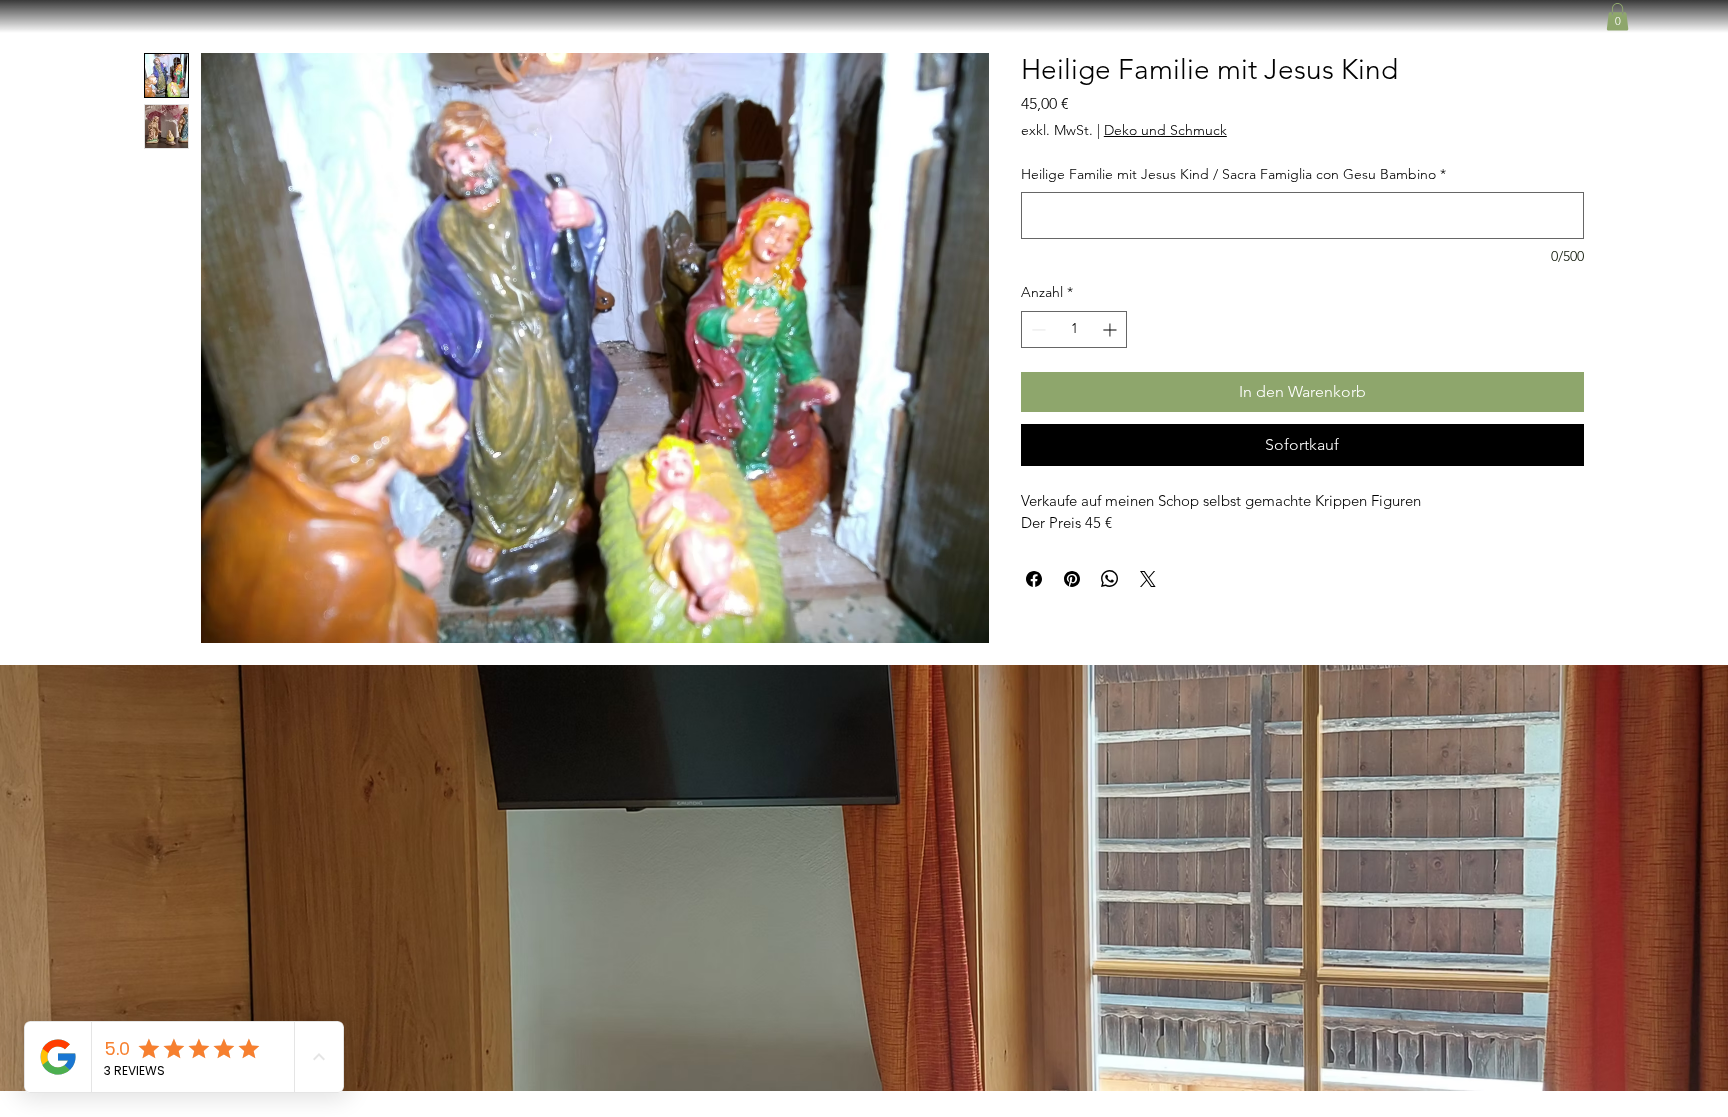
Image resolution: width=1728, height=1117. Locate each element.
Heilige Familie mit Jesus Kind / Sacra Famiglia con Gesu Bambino (1233, 174)
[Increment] (1111, 329)
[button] (1617, 16)
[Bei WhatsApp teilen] (1110, 579)
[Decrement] (1036, 329)
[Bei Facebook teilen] (1034, 579)
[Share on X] (1148, 579)
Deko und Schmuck (1165, 130)
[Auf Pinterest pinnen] (1072, 579)
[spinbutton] (1074, 329)
